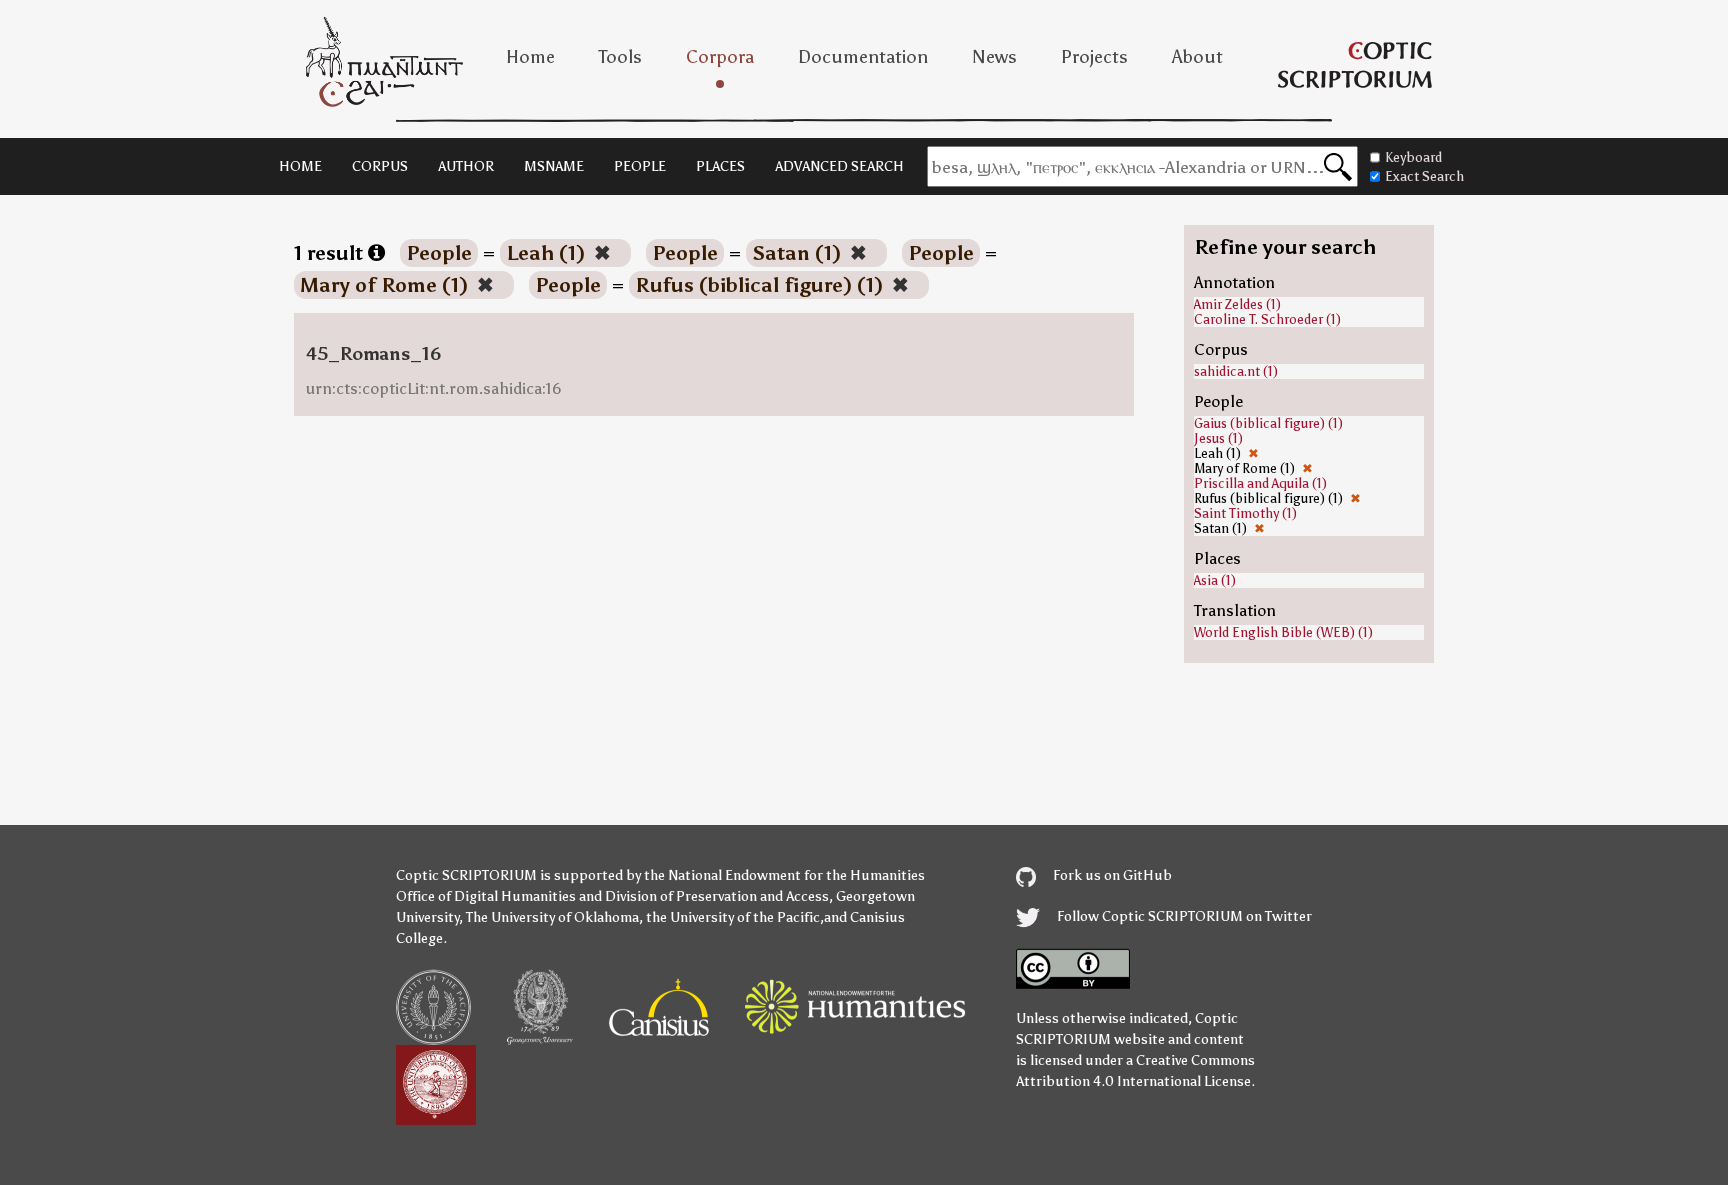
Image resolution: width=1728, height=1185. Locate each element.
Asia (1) (1215, 580)
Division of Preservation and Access (717, 896)
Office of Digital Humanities (486, 896)
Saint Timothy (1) (1245, 513)
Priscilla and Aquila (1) (1260, 483)
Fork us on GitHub (1111, 875)
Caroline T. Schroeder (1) (1267, 319)
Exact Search (1424, 176)
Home (530, 57)
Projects (1094, 57)
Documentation (863, 57)
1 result (331, 253)
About (1197, 57)
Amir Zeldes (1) (1237, 304)
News (994, 57)
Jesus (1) (1218, 438)
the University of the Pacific (733, 917)
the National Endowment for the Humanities (784, 875)
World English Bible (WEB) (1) (1283, 632)
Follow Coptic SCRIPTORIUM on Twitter (1183, 916)
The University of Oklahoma (552, 917)
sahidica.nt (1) (1236, 371)
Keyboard (1413, 157)
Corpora (720, 57)
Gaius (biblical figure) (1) (1268, 423)
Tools (620, 57)
